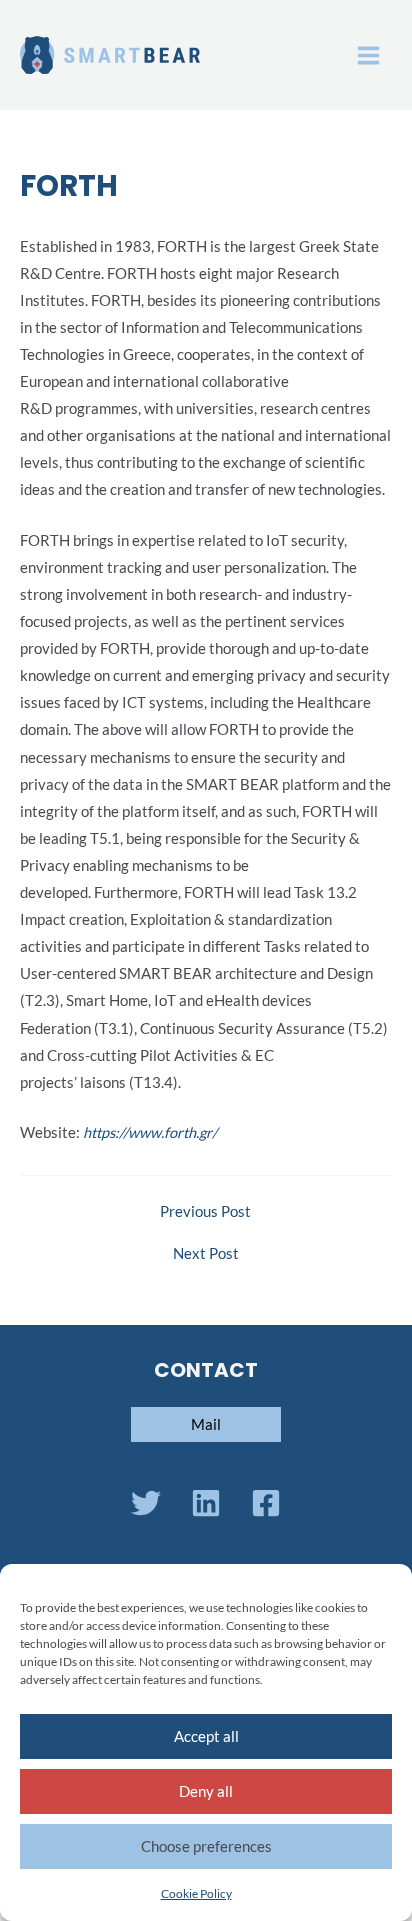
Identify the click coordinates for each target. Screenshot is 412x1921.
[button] (206, 1424)
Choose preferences (206, 1846)
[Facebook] (266, 1503)
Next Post (206, 1254)
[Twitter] (146, 1503)
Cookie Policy (196, 1893)
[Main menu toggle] (368, 55)
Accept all (206, 1736)
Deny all (206, 1791)
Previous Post (205, 1212)
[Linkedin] (206, 1503)
